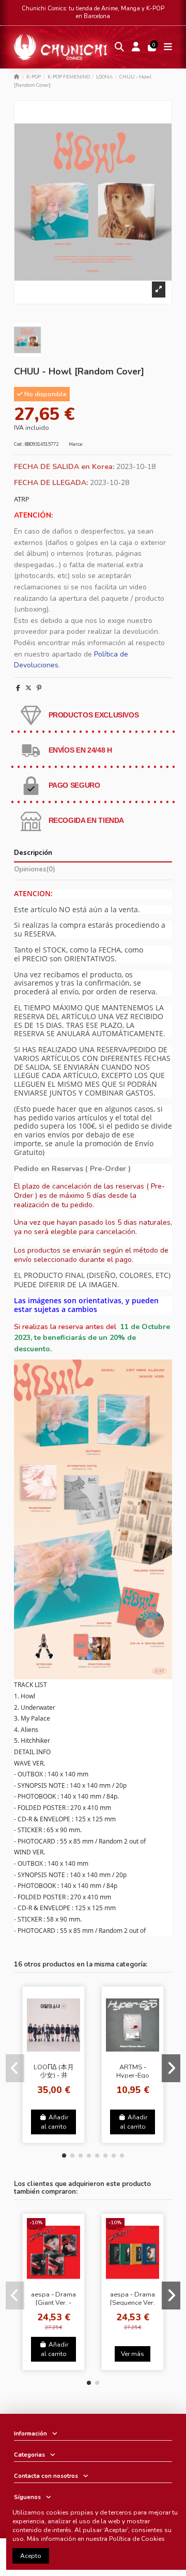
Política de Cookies (137, 2539)
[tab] (93, 871)
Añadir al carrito (55, 2122)
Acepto (31, 2556)
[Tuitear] (28, 688)
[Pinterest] (39, 688)
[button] (64, 2156)
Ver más (133, 2354)
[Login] (136, 47)
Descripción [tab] (33, 853)
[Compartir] (18, 688)
